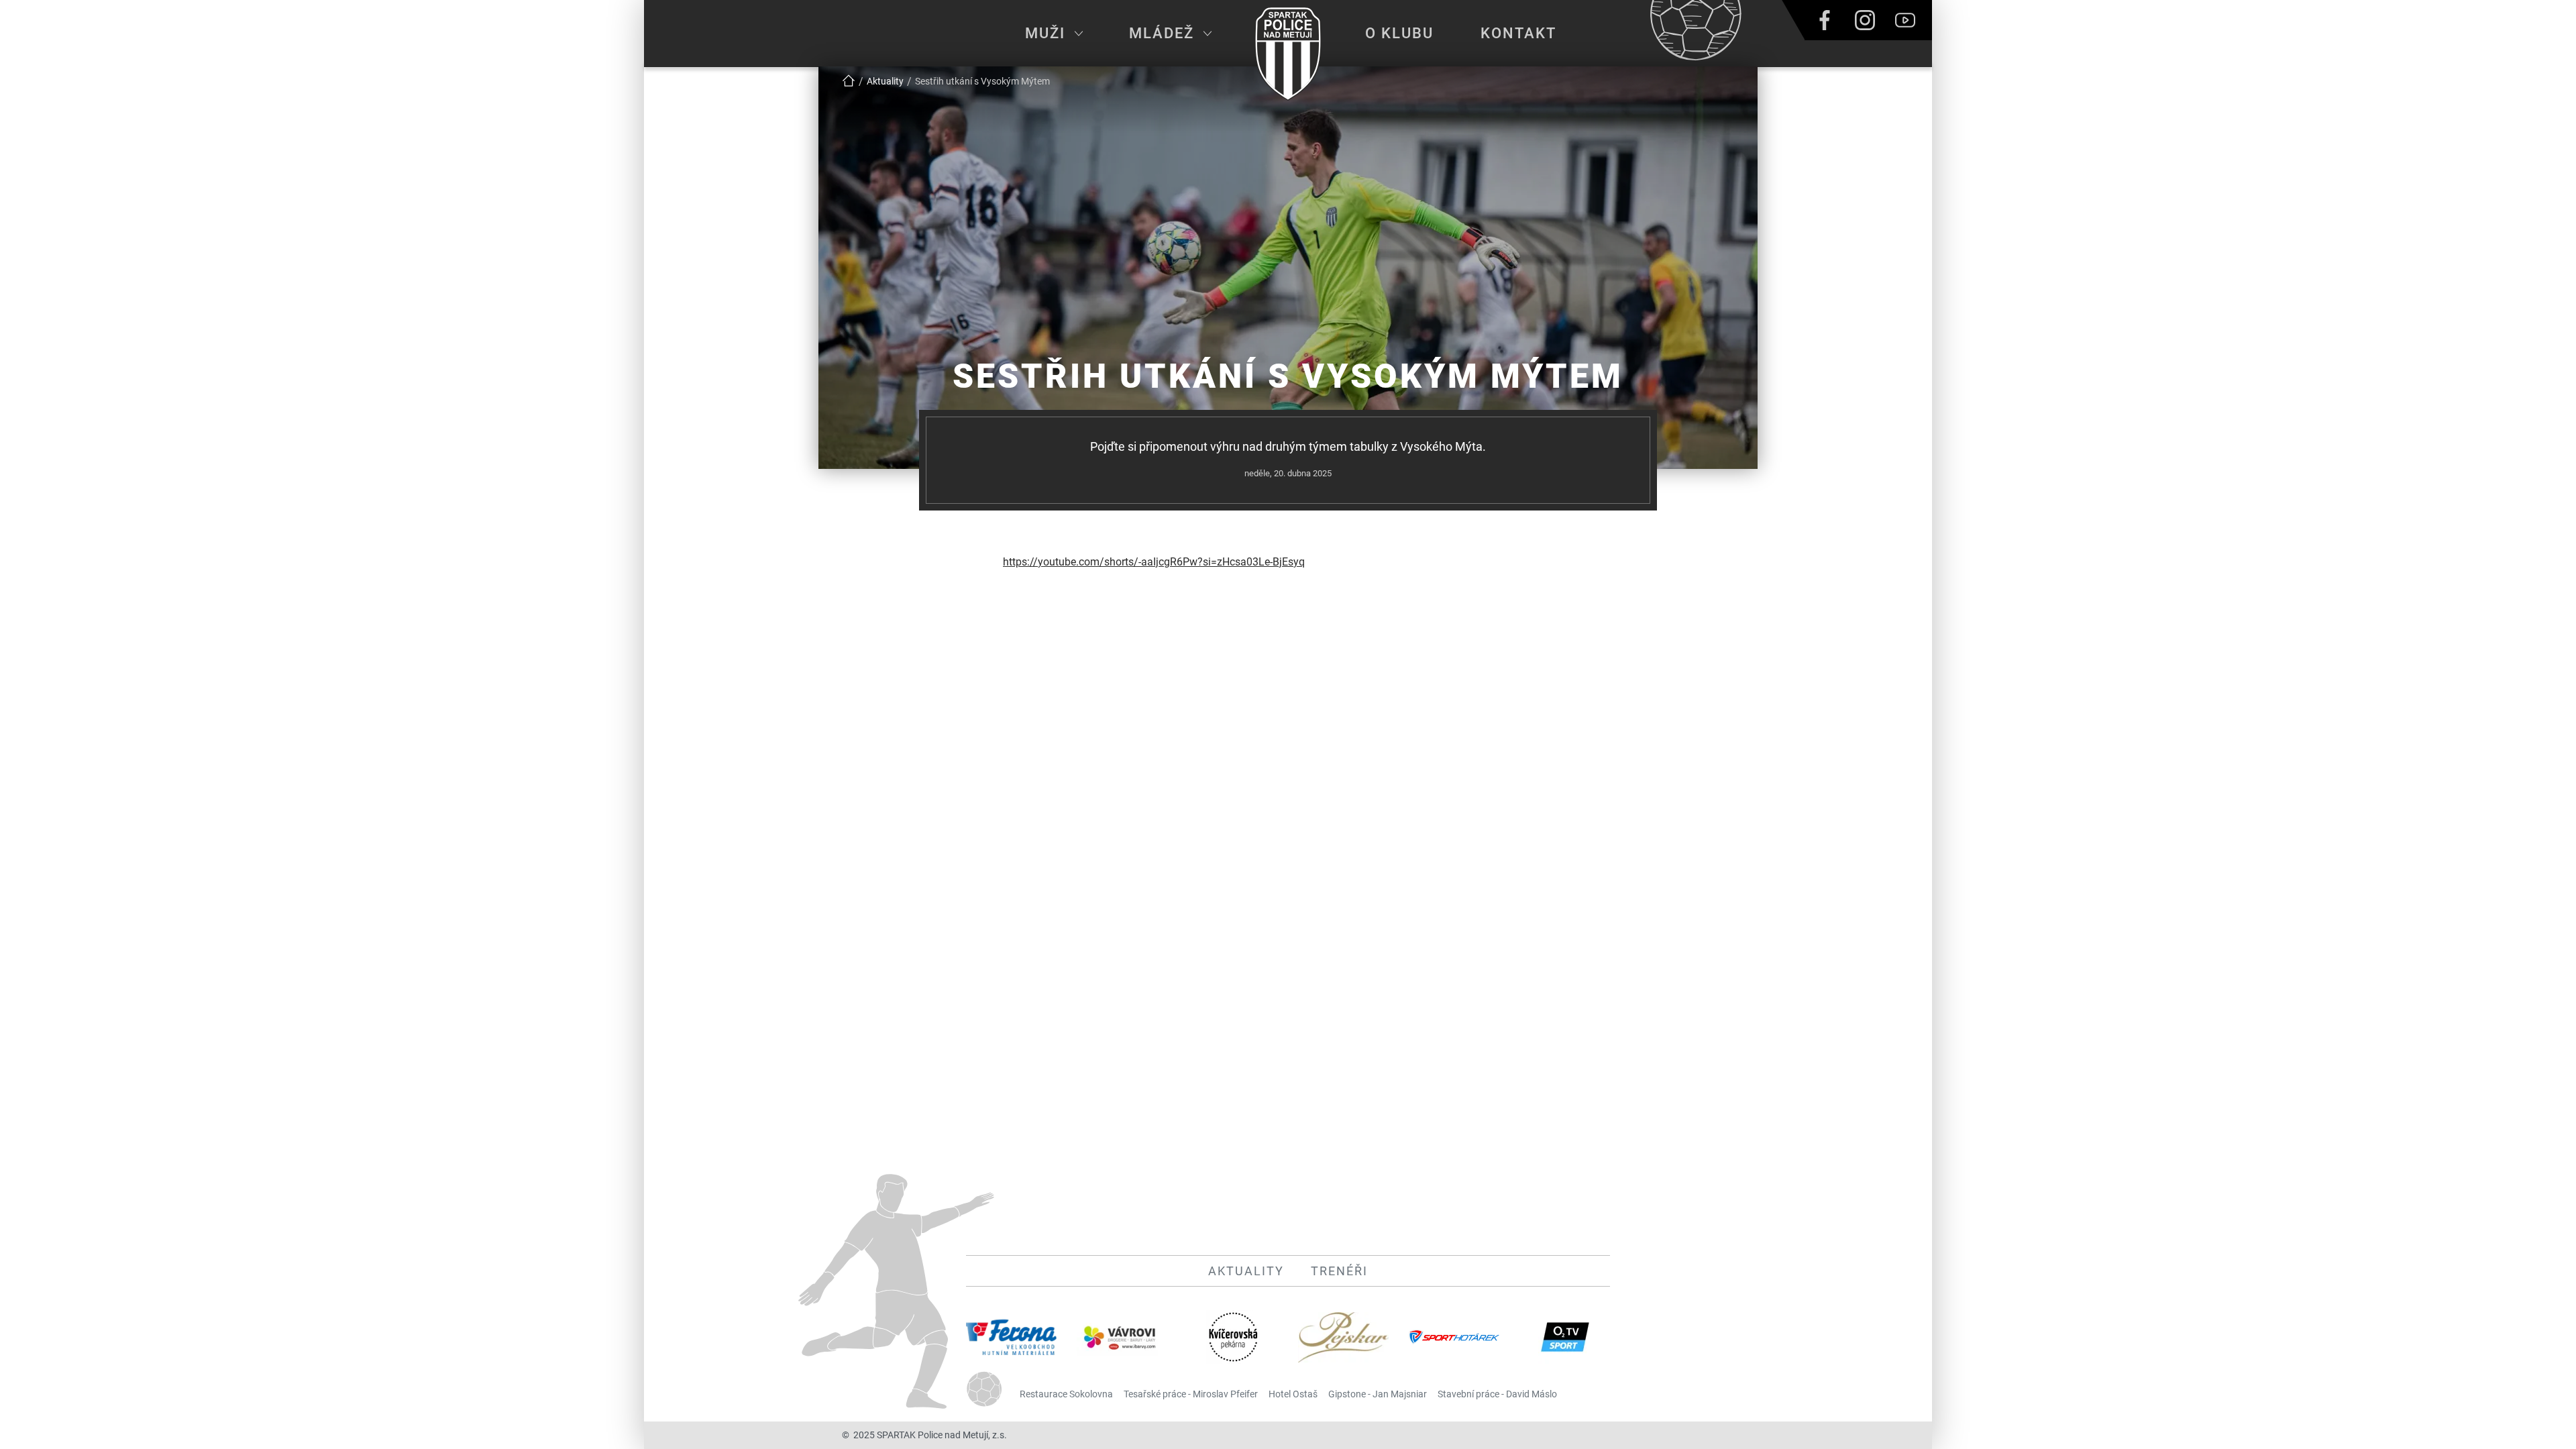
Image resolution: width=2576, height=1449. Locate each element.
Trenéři (1339, 1271)
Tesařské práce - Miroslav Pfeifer (1191, 1394)
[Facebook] (1825, 20)
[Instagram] (1865, 20)
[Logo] (1288, 54)
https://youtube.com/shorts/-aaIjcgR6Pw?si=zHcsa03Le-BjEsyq (1154, 562)
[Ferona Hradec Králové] (1011, 1337)
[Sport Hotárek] (1454, 1337)
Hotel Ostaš (1293, 1394)
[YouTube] (1905, 20)
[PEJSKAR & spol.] (1343, 1337)
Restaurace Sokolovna (1066, 1394)
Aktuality (1246, 1271)
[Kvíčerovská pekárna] (1233, 1337)
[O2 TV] (1565, 1337)
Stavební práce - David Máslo (1497, 1394)
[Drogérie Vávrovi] (1122, 1337)
